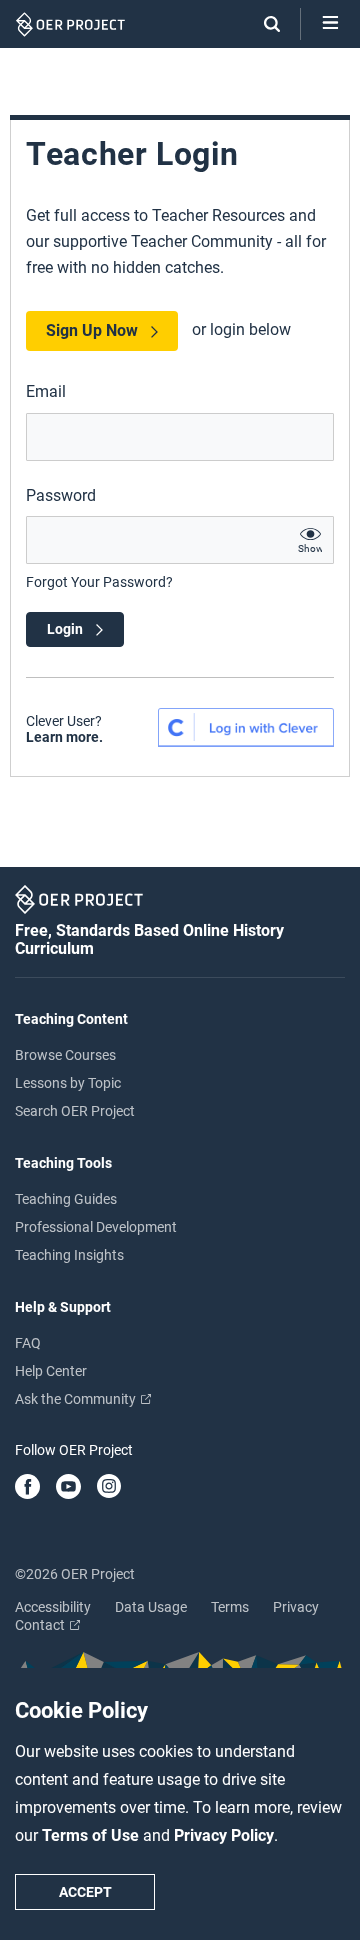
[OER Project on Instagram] (109, 1488)
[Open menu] (330, 24)
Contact (41, 1625)
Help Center (51, 1371)
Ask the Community (77, 1399)
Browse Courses (65, 1055)
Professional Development (96, 1227)
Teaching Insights (69, 1255)
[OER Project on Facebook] (27, 1488)
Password (61, 495)
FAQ (28, 1343)
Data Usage (151, 1607)
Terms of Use (92, 1835)
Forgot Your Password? (99, 582)
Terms (230, 1607)
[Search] (262, 24)
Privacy (296, 1607)
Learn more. (64, 737)
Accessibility (53, 1607)
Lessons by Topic (68, 1083)
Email (46, 391)
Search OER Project (75, 1111)
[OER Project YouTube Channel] (68, 1488)
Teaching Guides (66, 1199)
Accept (85, 1892)
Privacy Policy (224, 1835)
